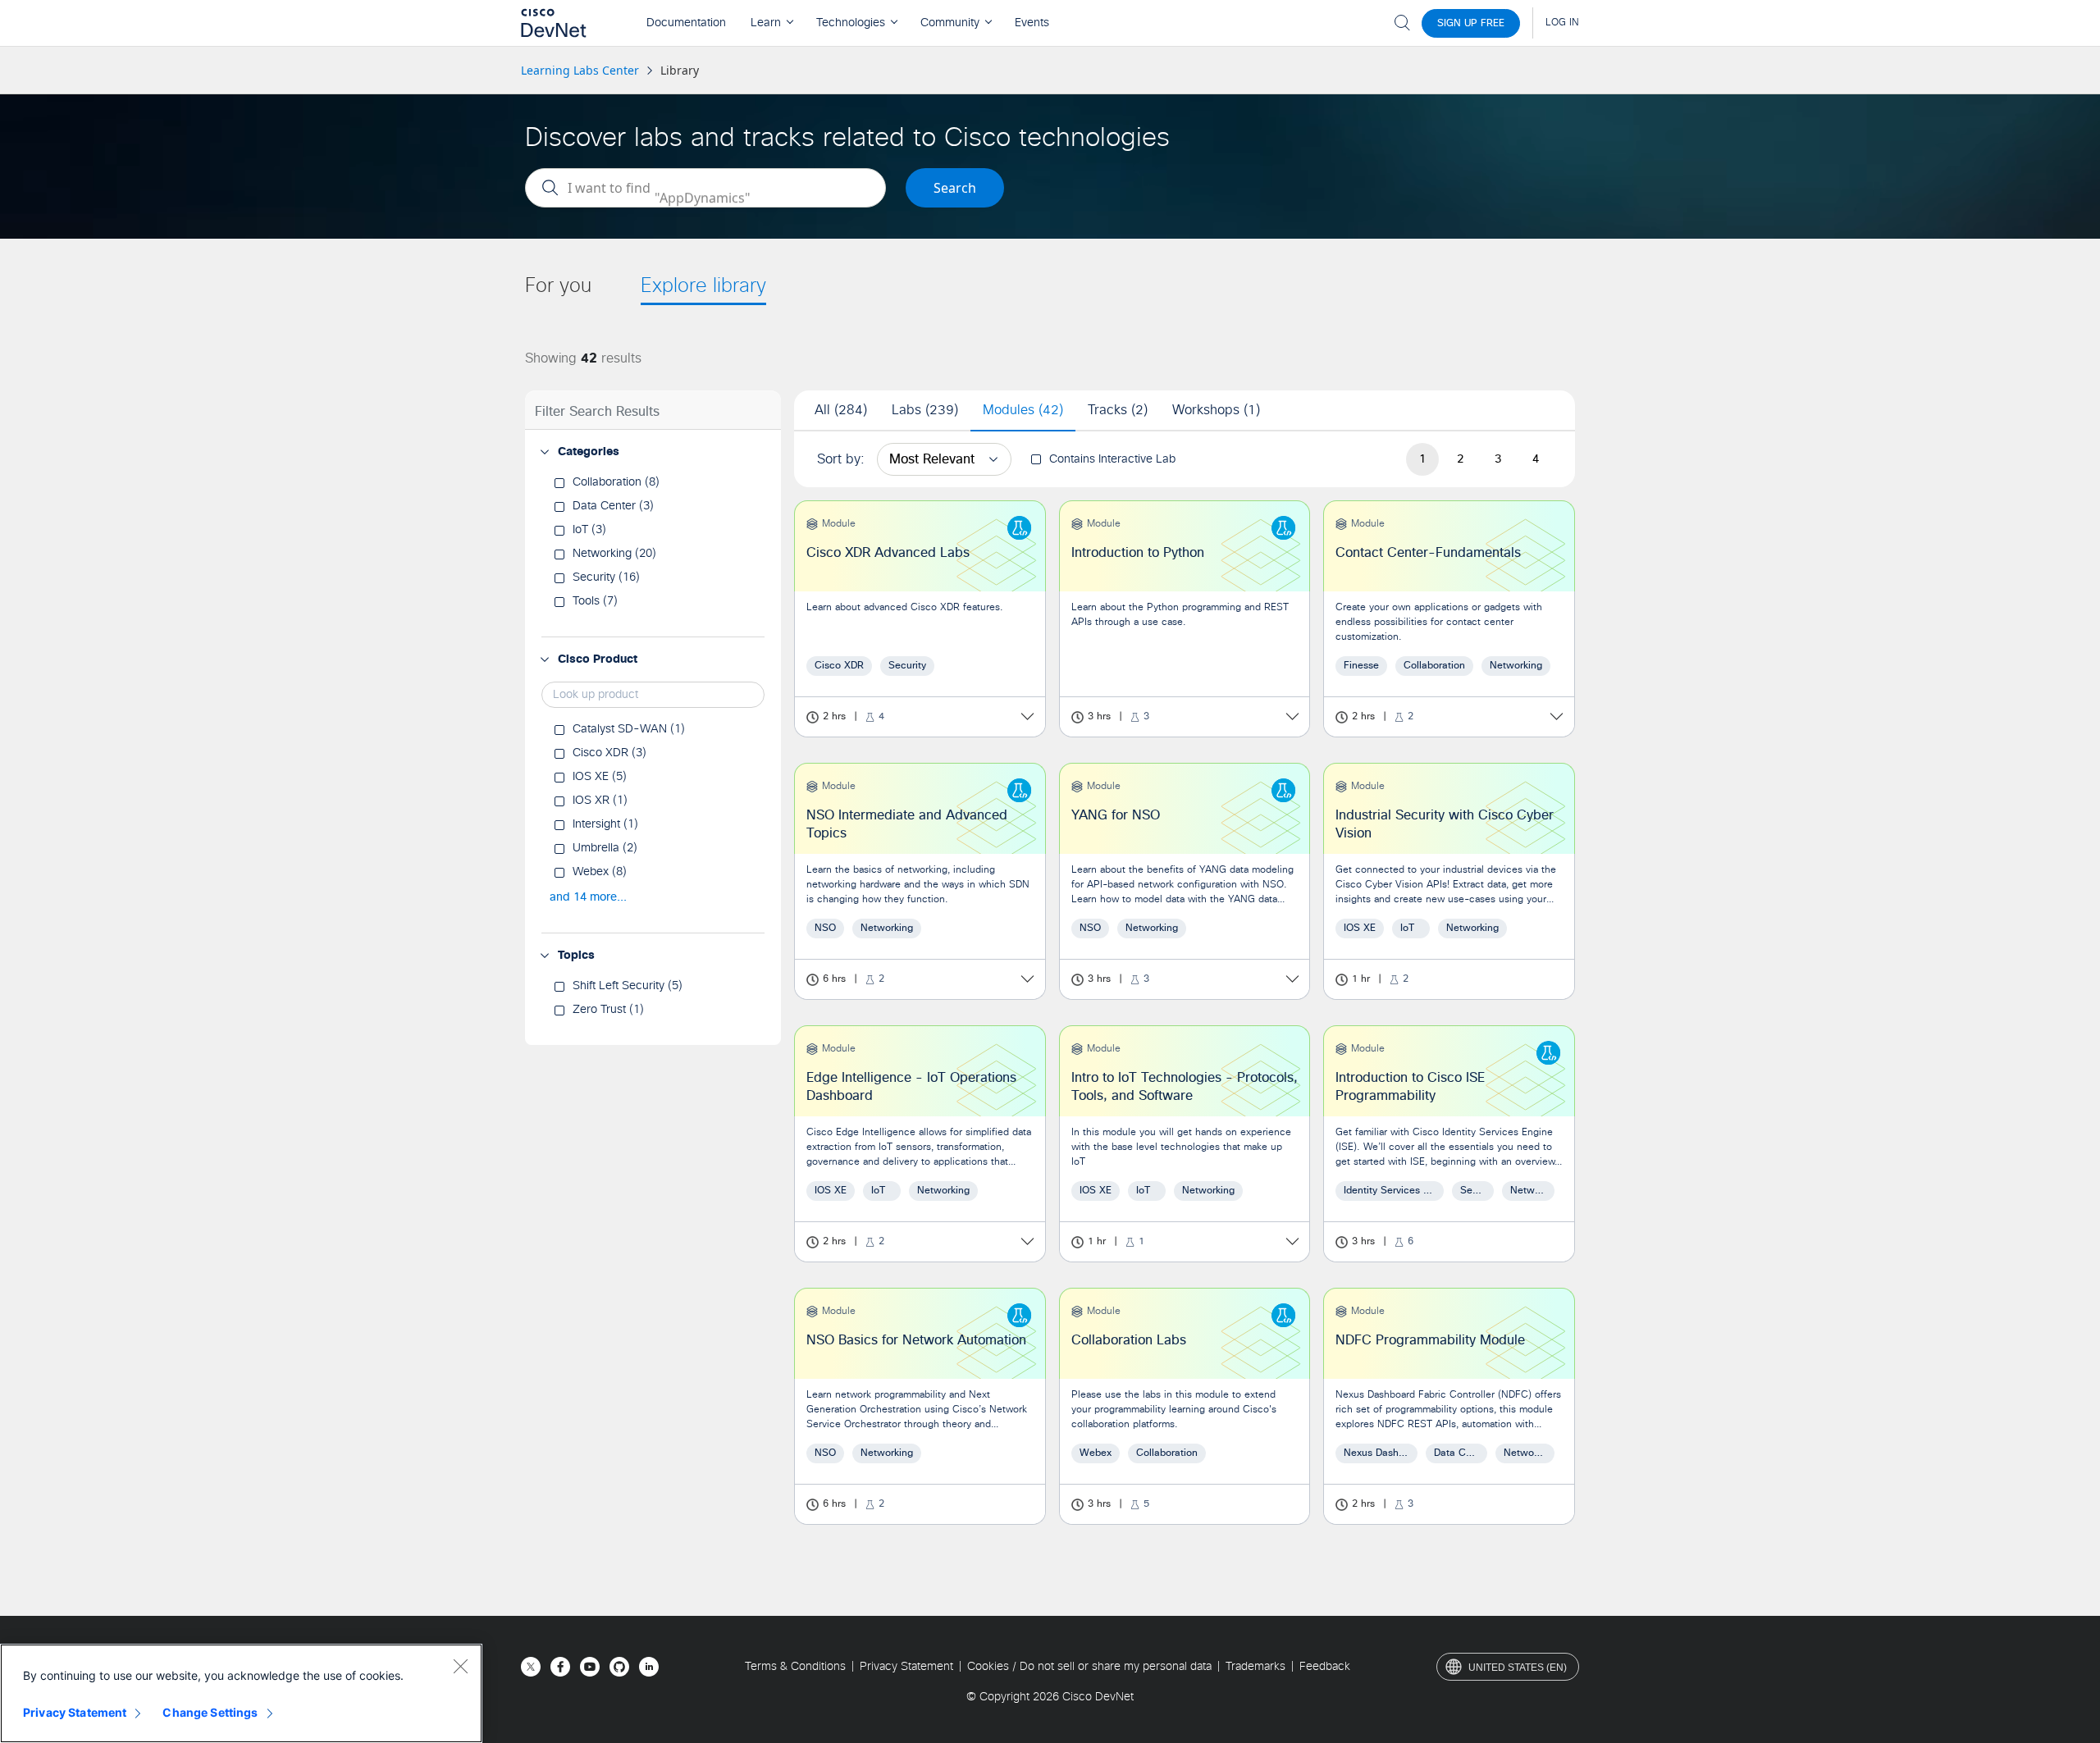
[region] (241, 1693)
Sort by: (841, 459)
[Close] (460, 1666)
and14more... (588, 897)
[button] (545, 452)
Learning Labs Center (580, 70)
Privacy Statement (75, 1712)
